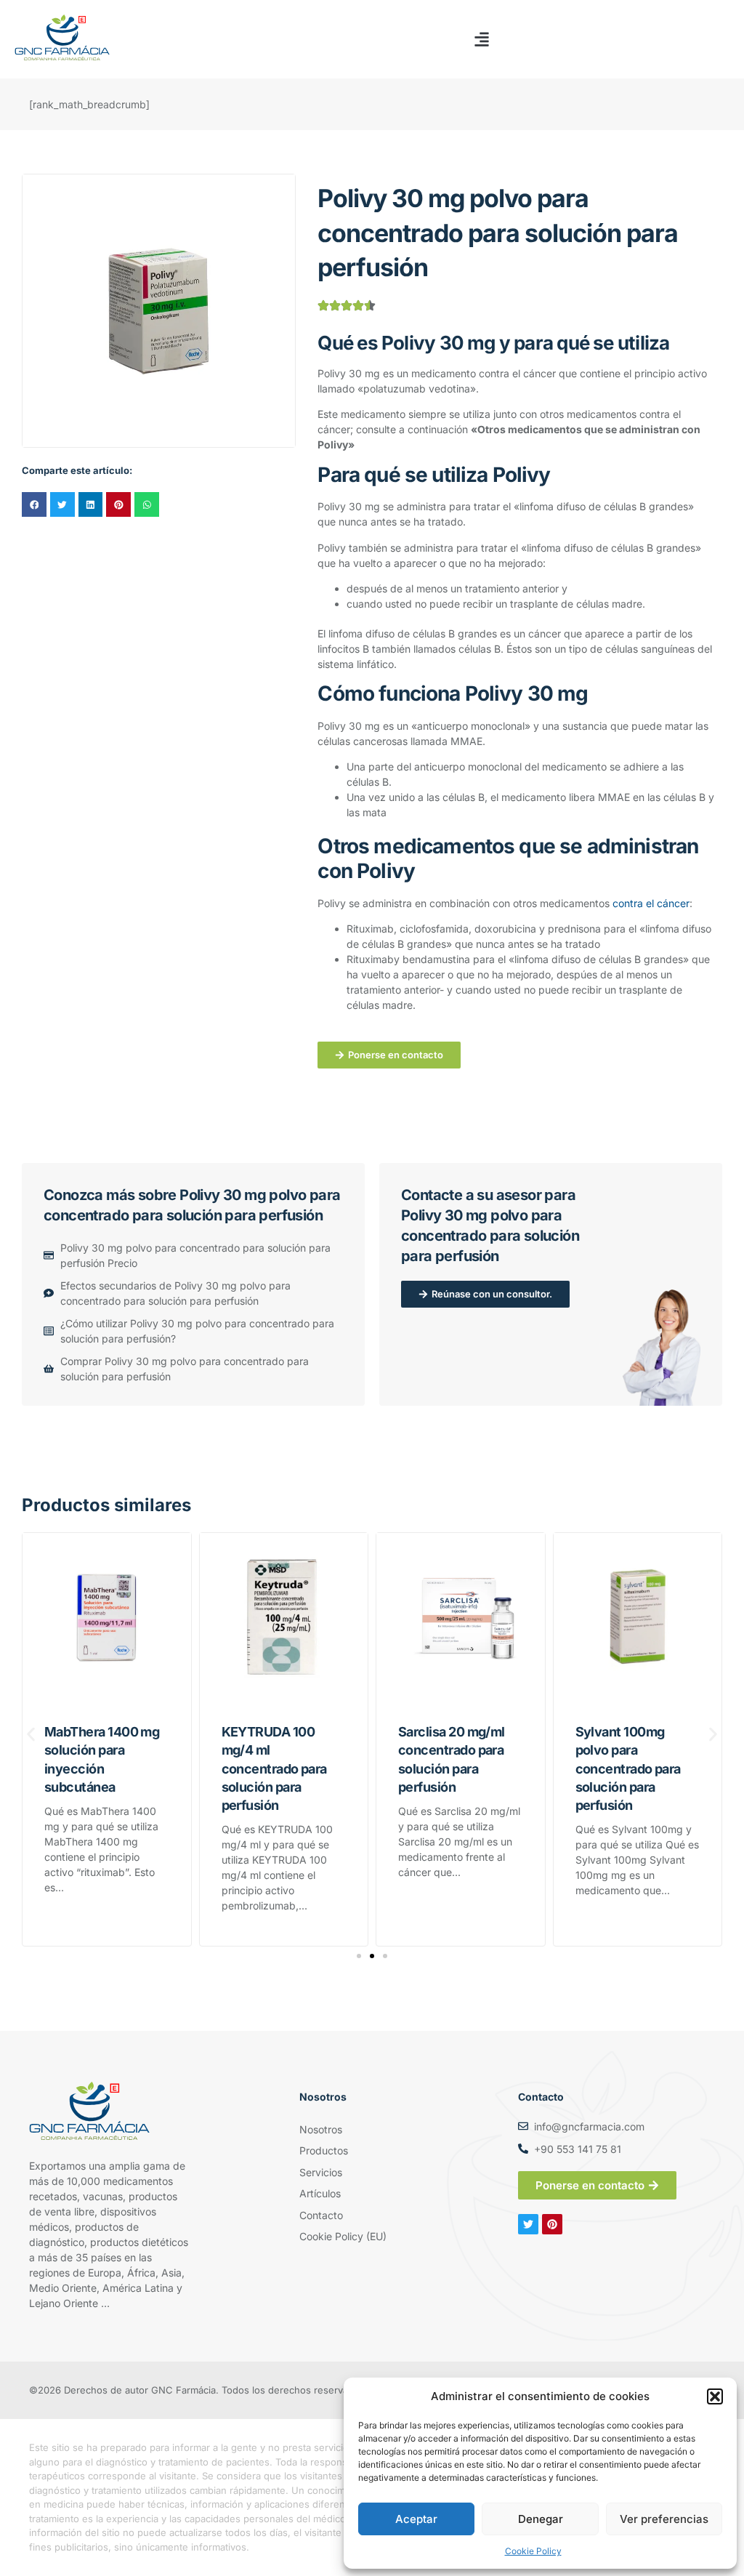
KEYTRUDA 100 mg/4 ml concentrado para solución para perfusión (274, 1768)
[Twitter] (528, 2224)
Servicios (321, 2172)
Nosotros (321, 2129)
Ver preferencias (664, 2519)
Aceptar (416, 2519)
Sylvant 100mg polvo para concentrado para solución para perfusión (628, 1768)
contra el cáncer (651, 903)
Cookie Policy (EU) (343, 2236)
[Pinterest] (552, 2224)
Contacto (321, 2215)
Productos (324, 2150)
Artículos (320, 2193)
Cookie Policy (533, 2551)
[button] (715, 2396)
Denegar (541, 2519)
